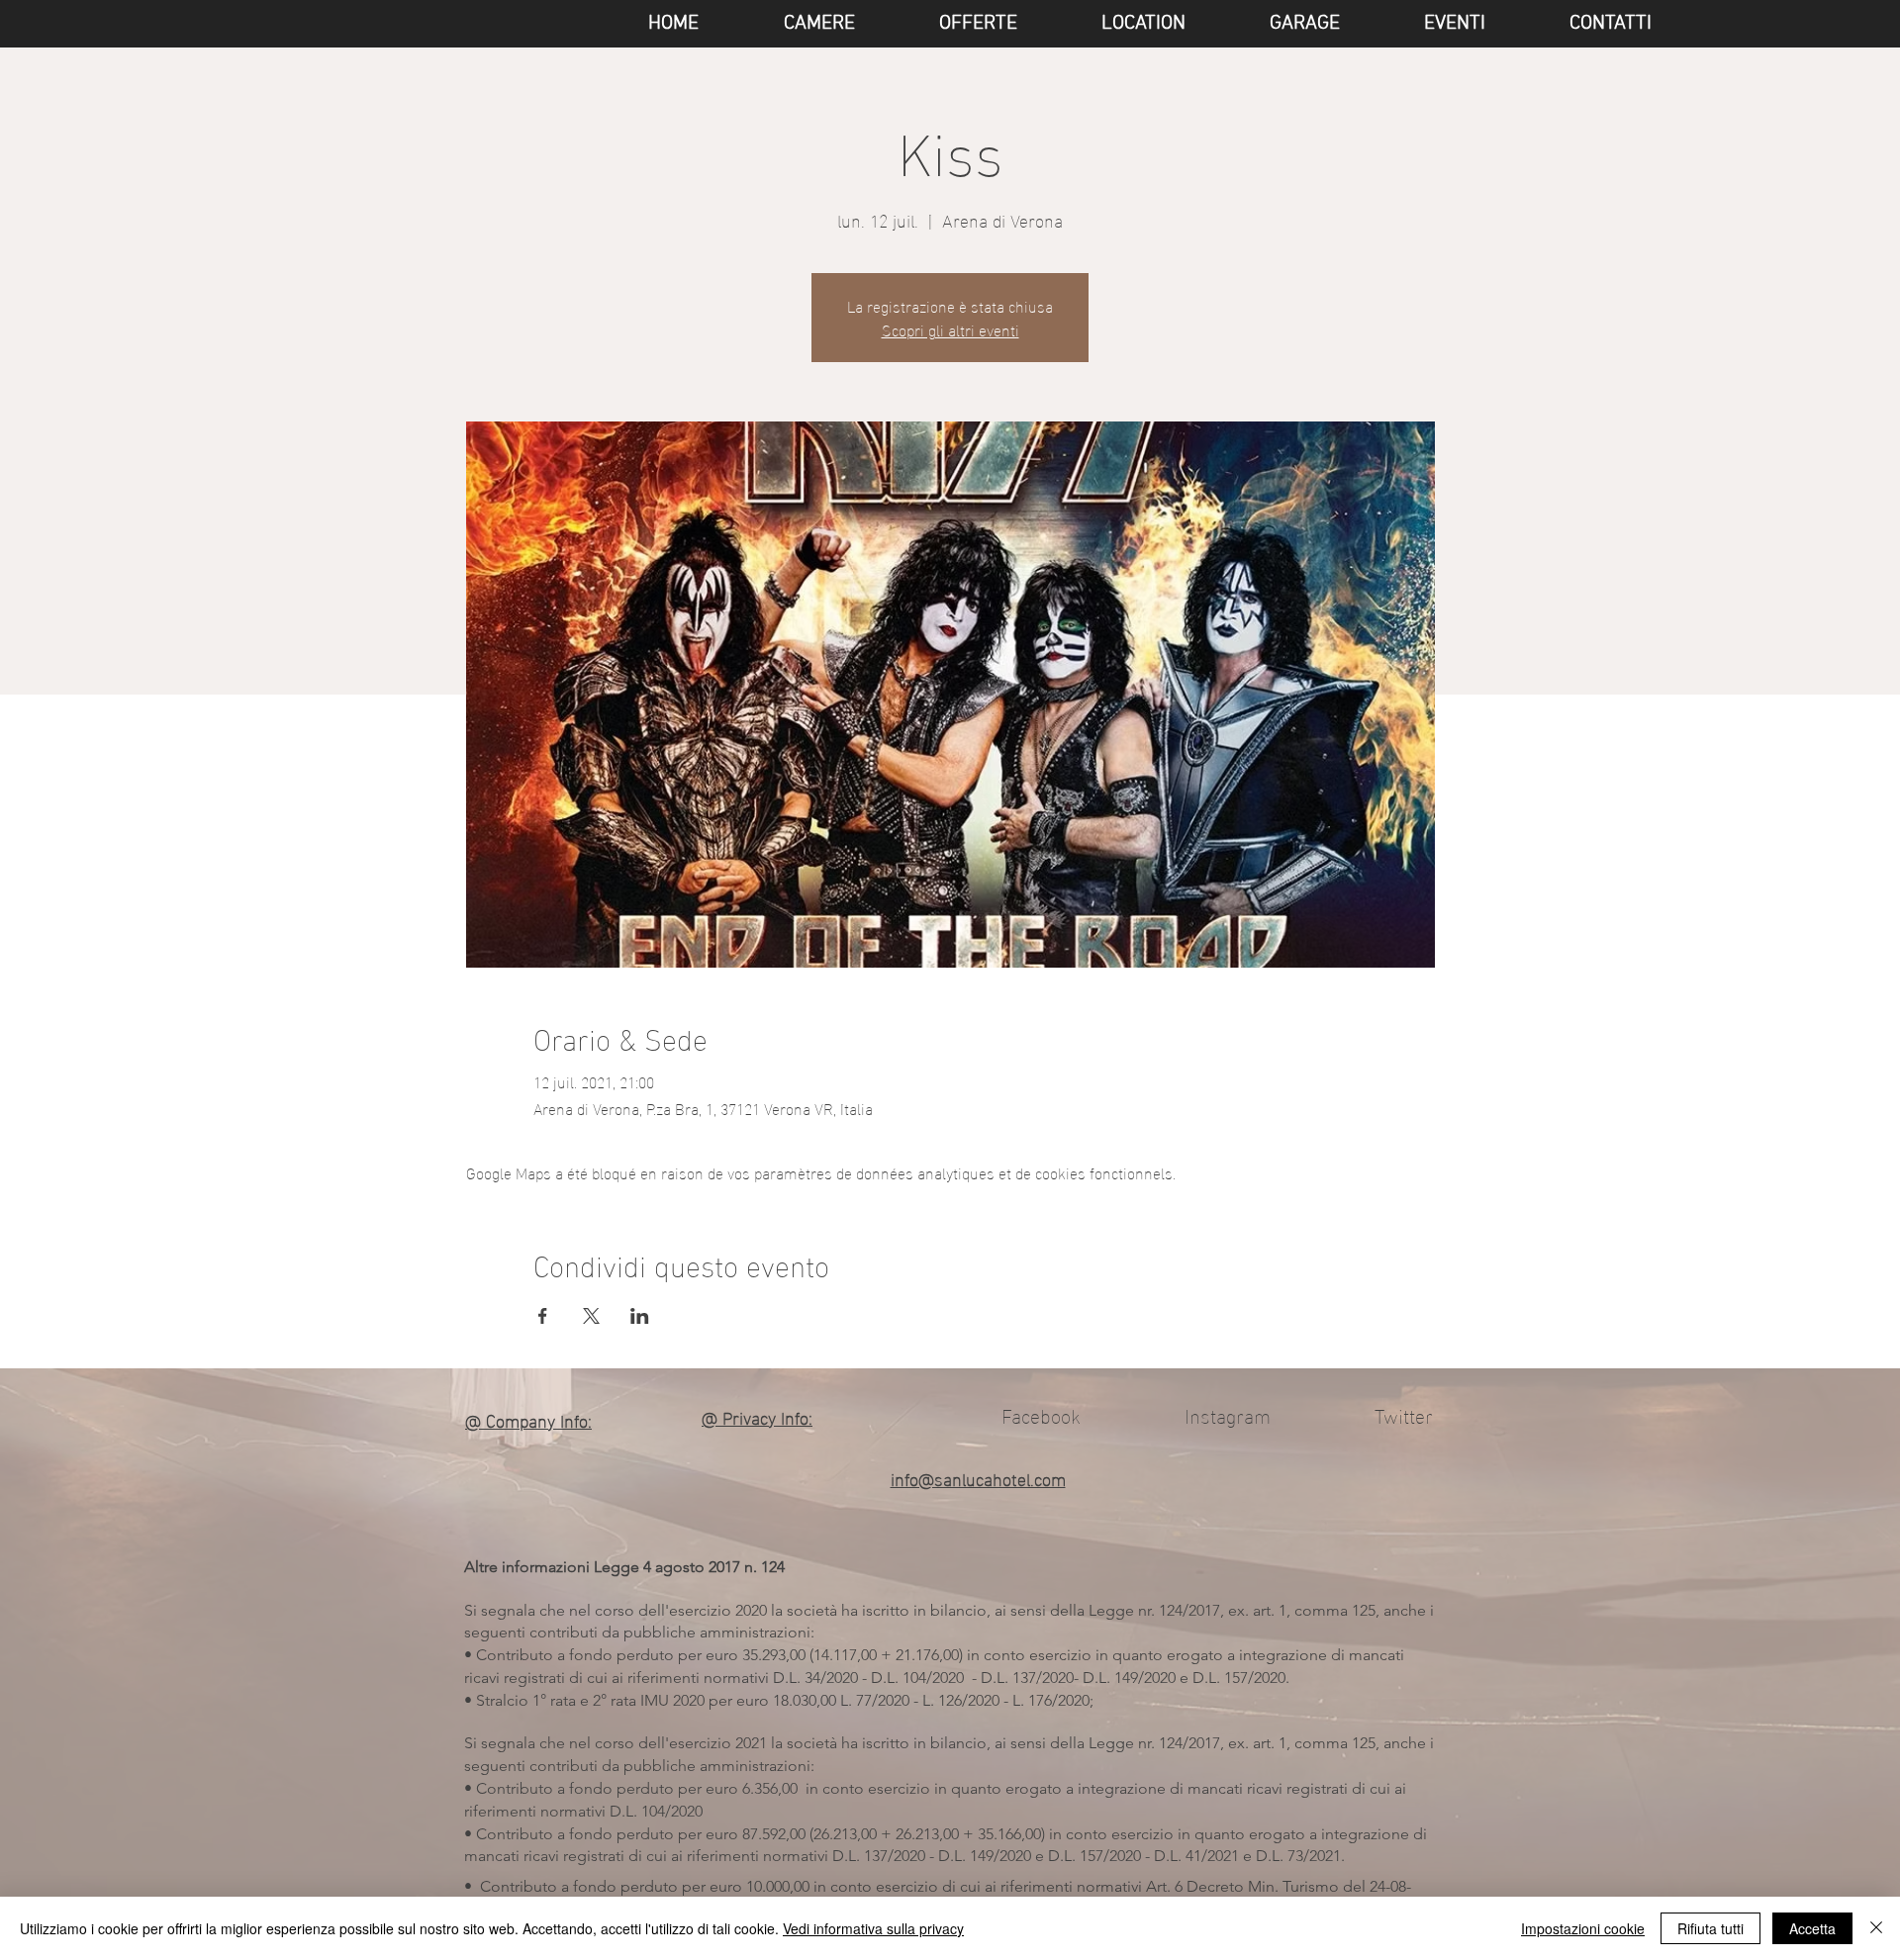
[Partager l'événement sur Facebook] (543, 1316)
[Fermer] (1876, 1928)
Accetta (1812, 1928)
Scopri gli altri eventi (950, 329)
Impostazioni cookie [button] (1583, 1928)
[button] (1427, 24)
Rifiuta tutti (1710, 1928)
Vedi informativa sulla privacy (873, 1928)
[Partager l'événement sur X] (591, 1316)
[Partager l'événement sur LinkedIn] (640, 1316)
